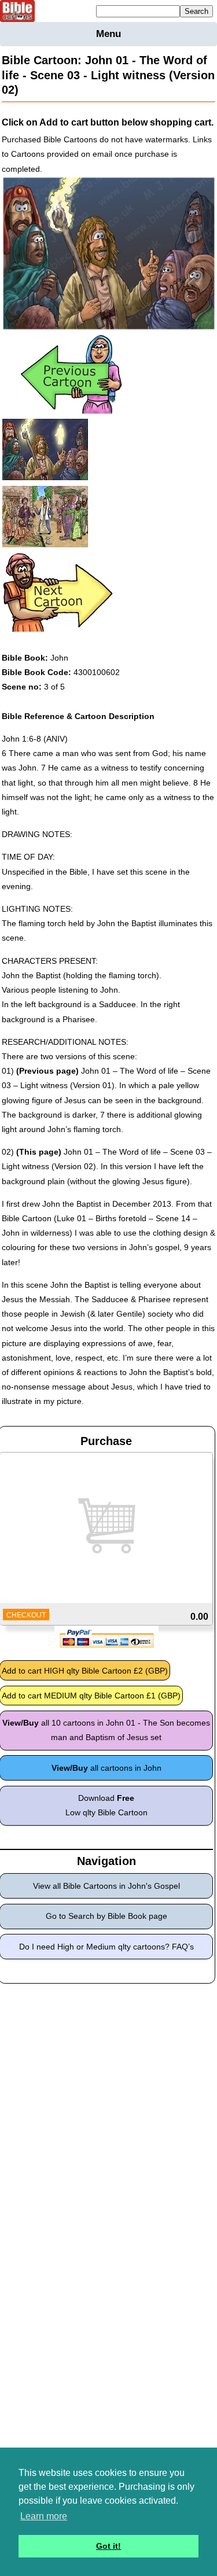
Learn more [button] (44, 2516)
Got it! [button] (108, 2546)
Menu (108, 34)
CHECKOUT (26, 1615)
